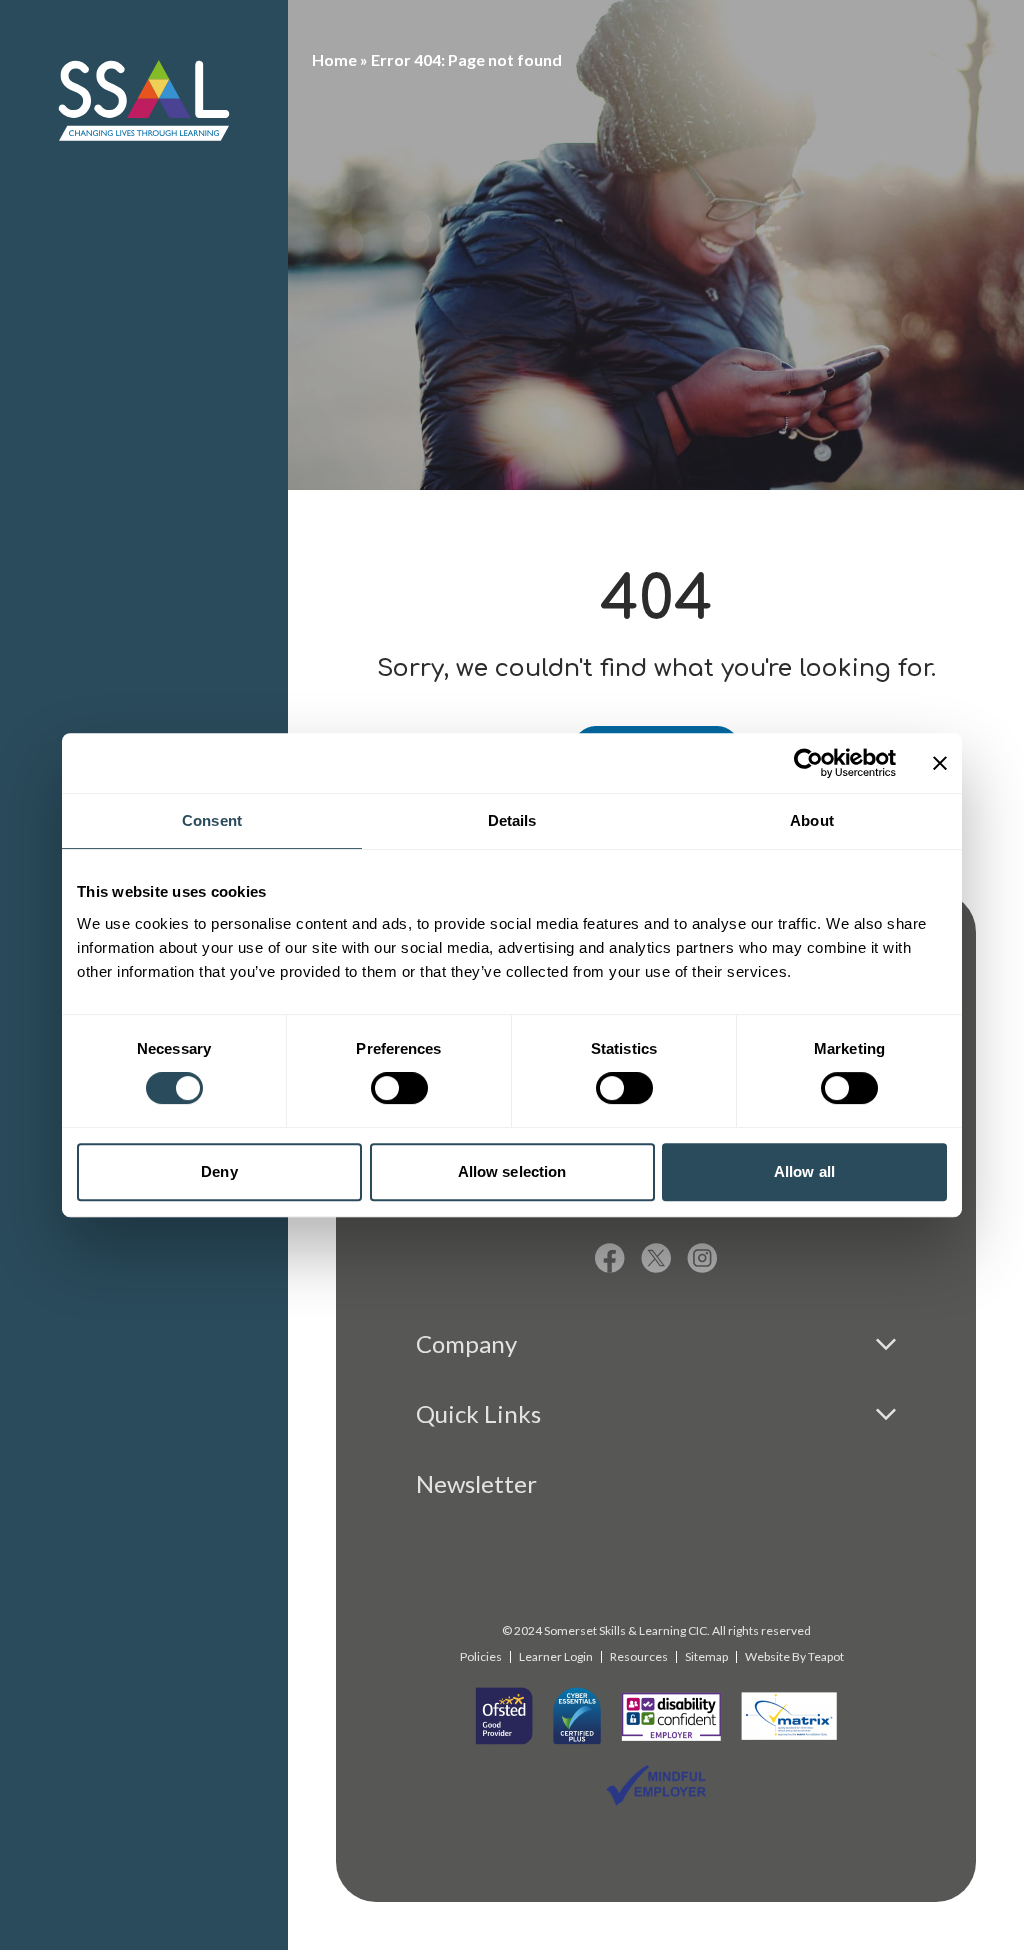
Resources (639, 1656)
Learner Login (556, 1656)
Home (334, 59)
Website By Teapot (794, 1656)
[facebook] (610, 1258)
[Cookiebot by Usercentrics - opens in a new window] (808, 763)
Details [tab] (512, 820)
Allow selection (512, 1171)
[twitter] (656, 1258)
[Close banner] (940, 763)
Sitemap (706, 1656)
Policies (481, 1656)
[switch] (399, 1088)
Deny (219, 1171)
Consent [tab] (212, 820)
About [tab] (812, 820)
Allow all (804, 1171)
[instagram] (702, 1258)
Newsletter (476, 1483)
